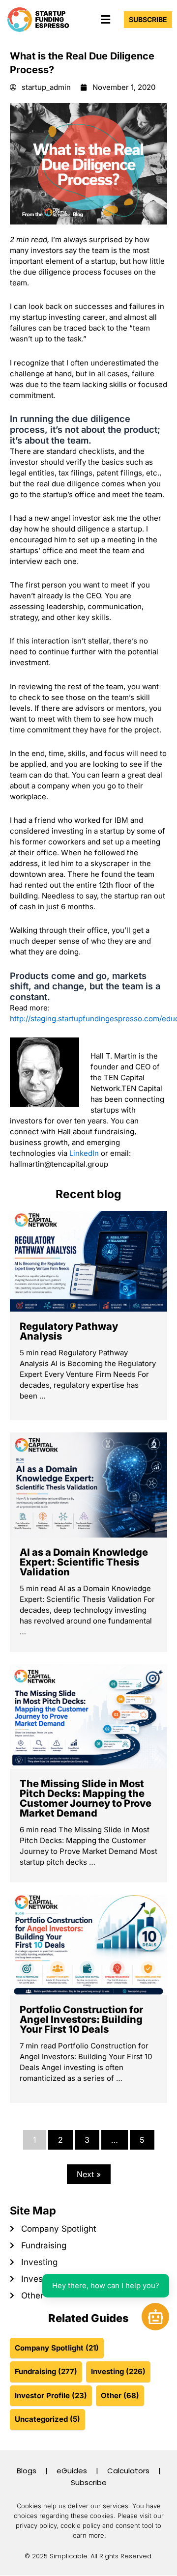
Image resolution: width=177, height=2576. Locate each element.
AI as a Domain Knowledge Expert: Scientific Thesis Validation (84, 1562)
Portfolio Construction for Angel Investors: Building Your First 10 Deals (81, 2019)
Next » (89, 2174)
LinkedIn (84, 1153)
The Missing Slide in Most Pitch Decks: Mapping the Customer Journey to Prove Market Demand (86, 1798)
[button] (105, 19)
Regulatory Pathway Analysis (69, 1331)
